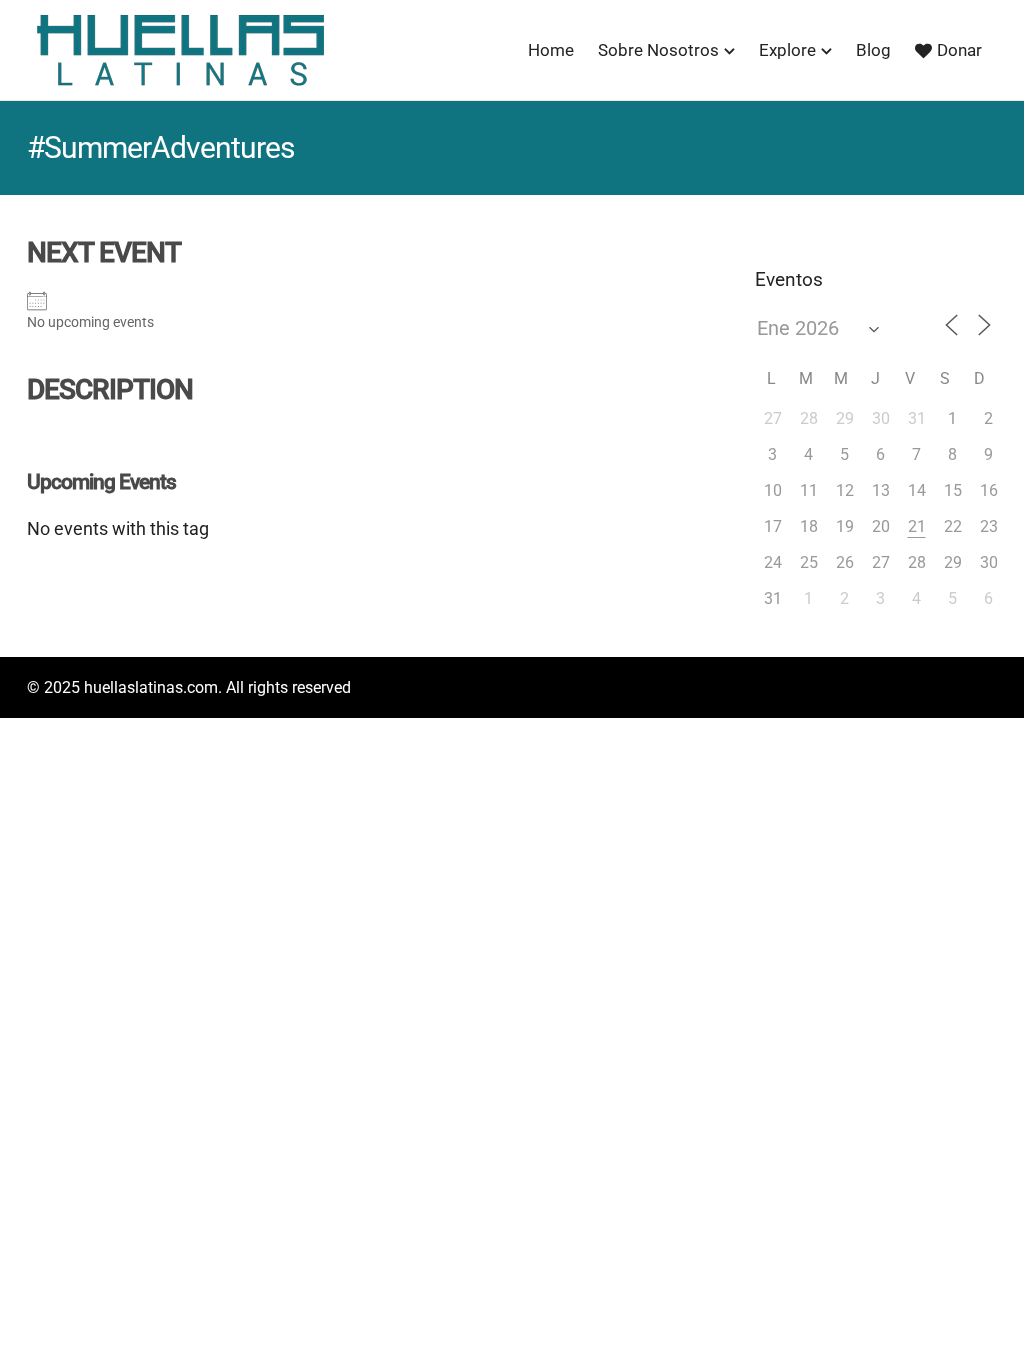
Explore (787, 50)
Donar (959, 50)
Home (551, 50)
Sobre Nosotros (658, 50)
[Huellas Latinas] (180, 50)
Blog (873, 50)
